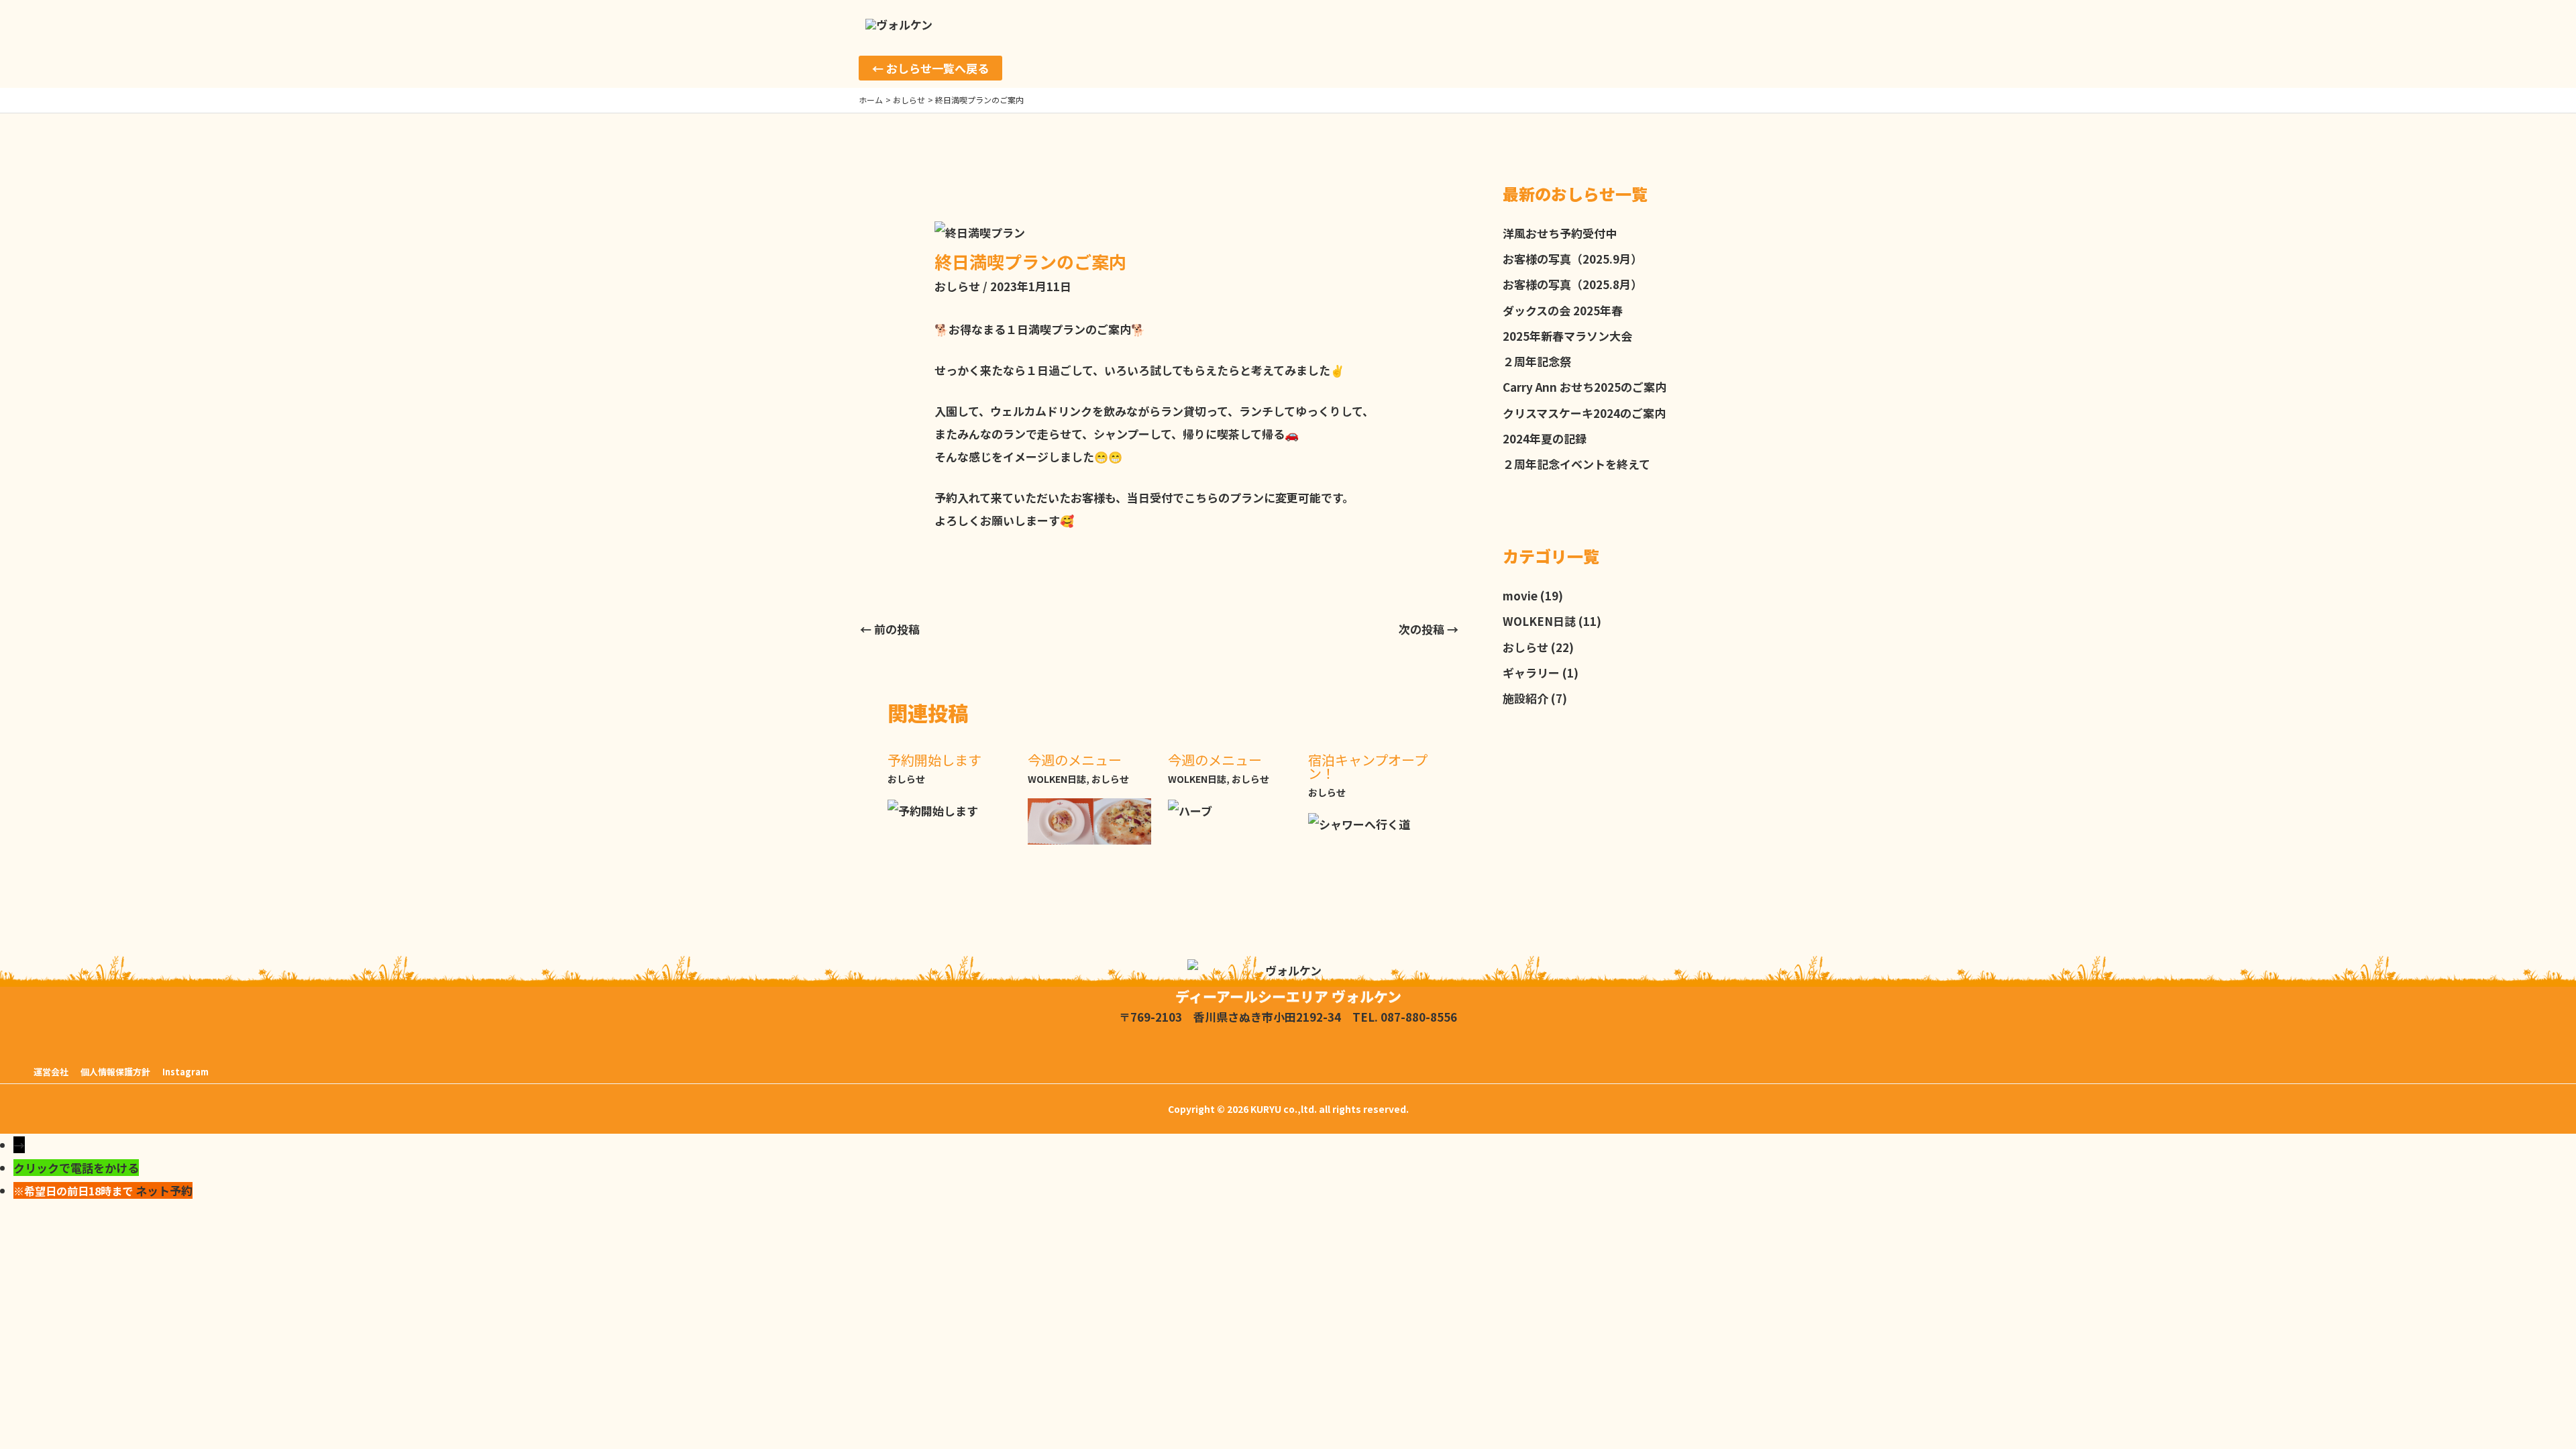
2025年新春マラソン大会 (1567, 336)
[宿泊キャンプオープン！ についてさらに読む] (1359, 823)
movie (1520, 595)
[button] (930, 68)
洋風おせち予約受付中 (1560, 233)
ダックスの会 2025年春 (1563, 310)
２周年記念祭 (1537, 361)
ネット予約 (164, 1190)
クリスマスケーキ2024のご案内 (1584, 413)
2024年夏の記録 (1545, 438)
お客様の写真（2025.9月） (1572, 259)
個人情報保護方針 (115, 1072)
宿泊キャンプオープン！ (1368, 766)
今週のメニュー (1075, 760)
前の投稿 (890, 629)
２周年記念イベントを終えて (1576, 464)
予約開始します (934, 760)
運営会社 (51, 1072)
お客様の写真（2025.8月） (1572, 284)
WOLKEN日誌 (1057, 779)
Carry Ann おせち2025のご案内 (1585, 387)
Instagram (185, 1072)
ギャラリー (1531, 673)
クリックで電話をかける (76, 1168)
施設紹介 (1525, 698)
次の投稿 (1429, 629)
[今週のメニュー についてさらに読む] (1089, 819)
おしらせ (957, 286)
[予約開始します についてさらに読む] (933, 809)
